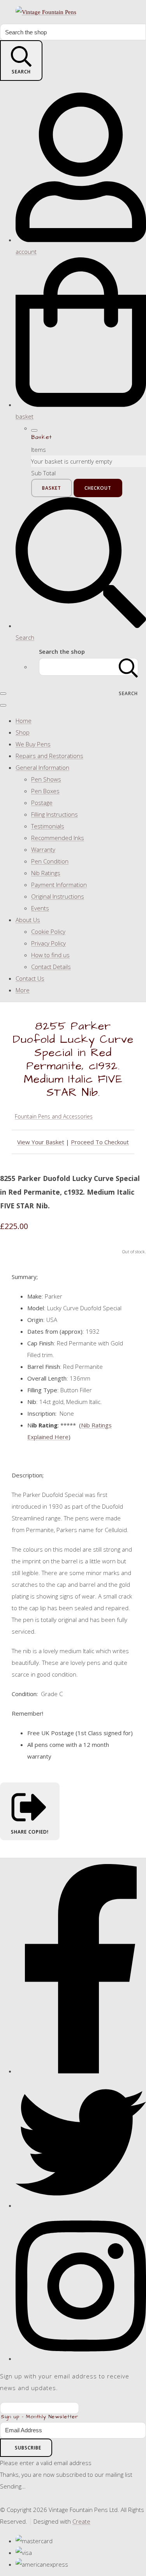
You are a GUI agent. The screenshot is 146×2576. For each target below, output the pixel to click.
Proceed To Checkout (100, 1142)
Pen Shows (46, 779)
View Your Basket (41, 1142)
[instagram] (81, 2358)
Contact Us (30, 978)
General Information (42, 767)
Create (81, 2521)
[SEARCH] (128, 667)
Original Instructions (58, 896)
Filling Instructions (55, 814)
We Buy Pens (33, 744)
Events (40, 908)
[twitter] (81, 2205)
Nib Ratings (46, 873)
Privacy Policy (48, 943)
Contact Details (51, 967)
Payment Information (59, 885)
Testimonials (48, 826)
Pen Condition (50, 861)
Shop (23, 732)
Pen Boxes (45, 791)
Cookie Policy (48, 931)
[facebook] (81, 2071)
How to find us (50, 955)
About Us (28, 920)
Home (24, 721)
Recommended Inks (58, 838)
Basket (52, 488)
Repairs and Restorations (49, 756)
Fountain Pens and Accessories (54, 1116)
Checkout (98, 488)
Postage (42, 803)
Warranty (43, 849)
